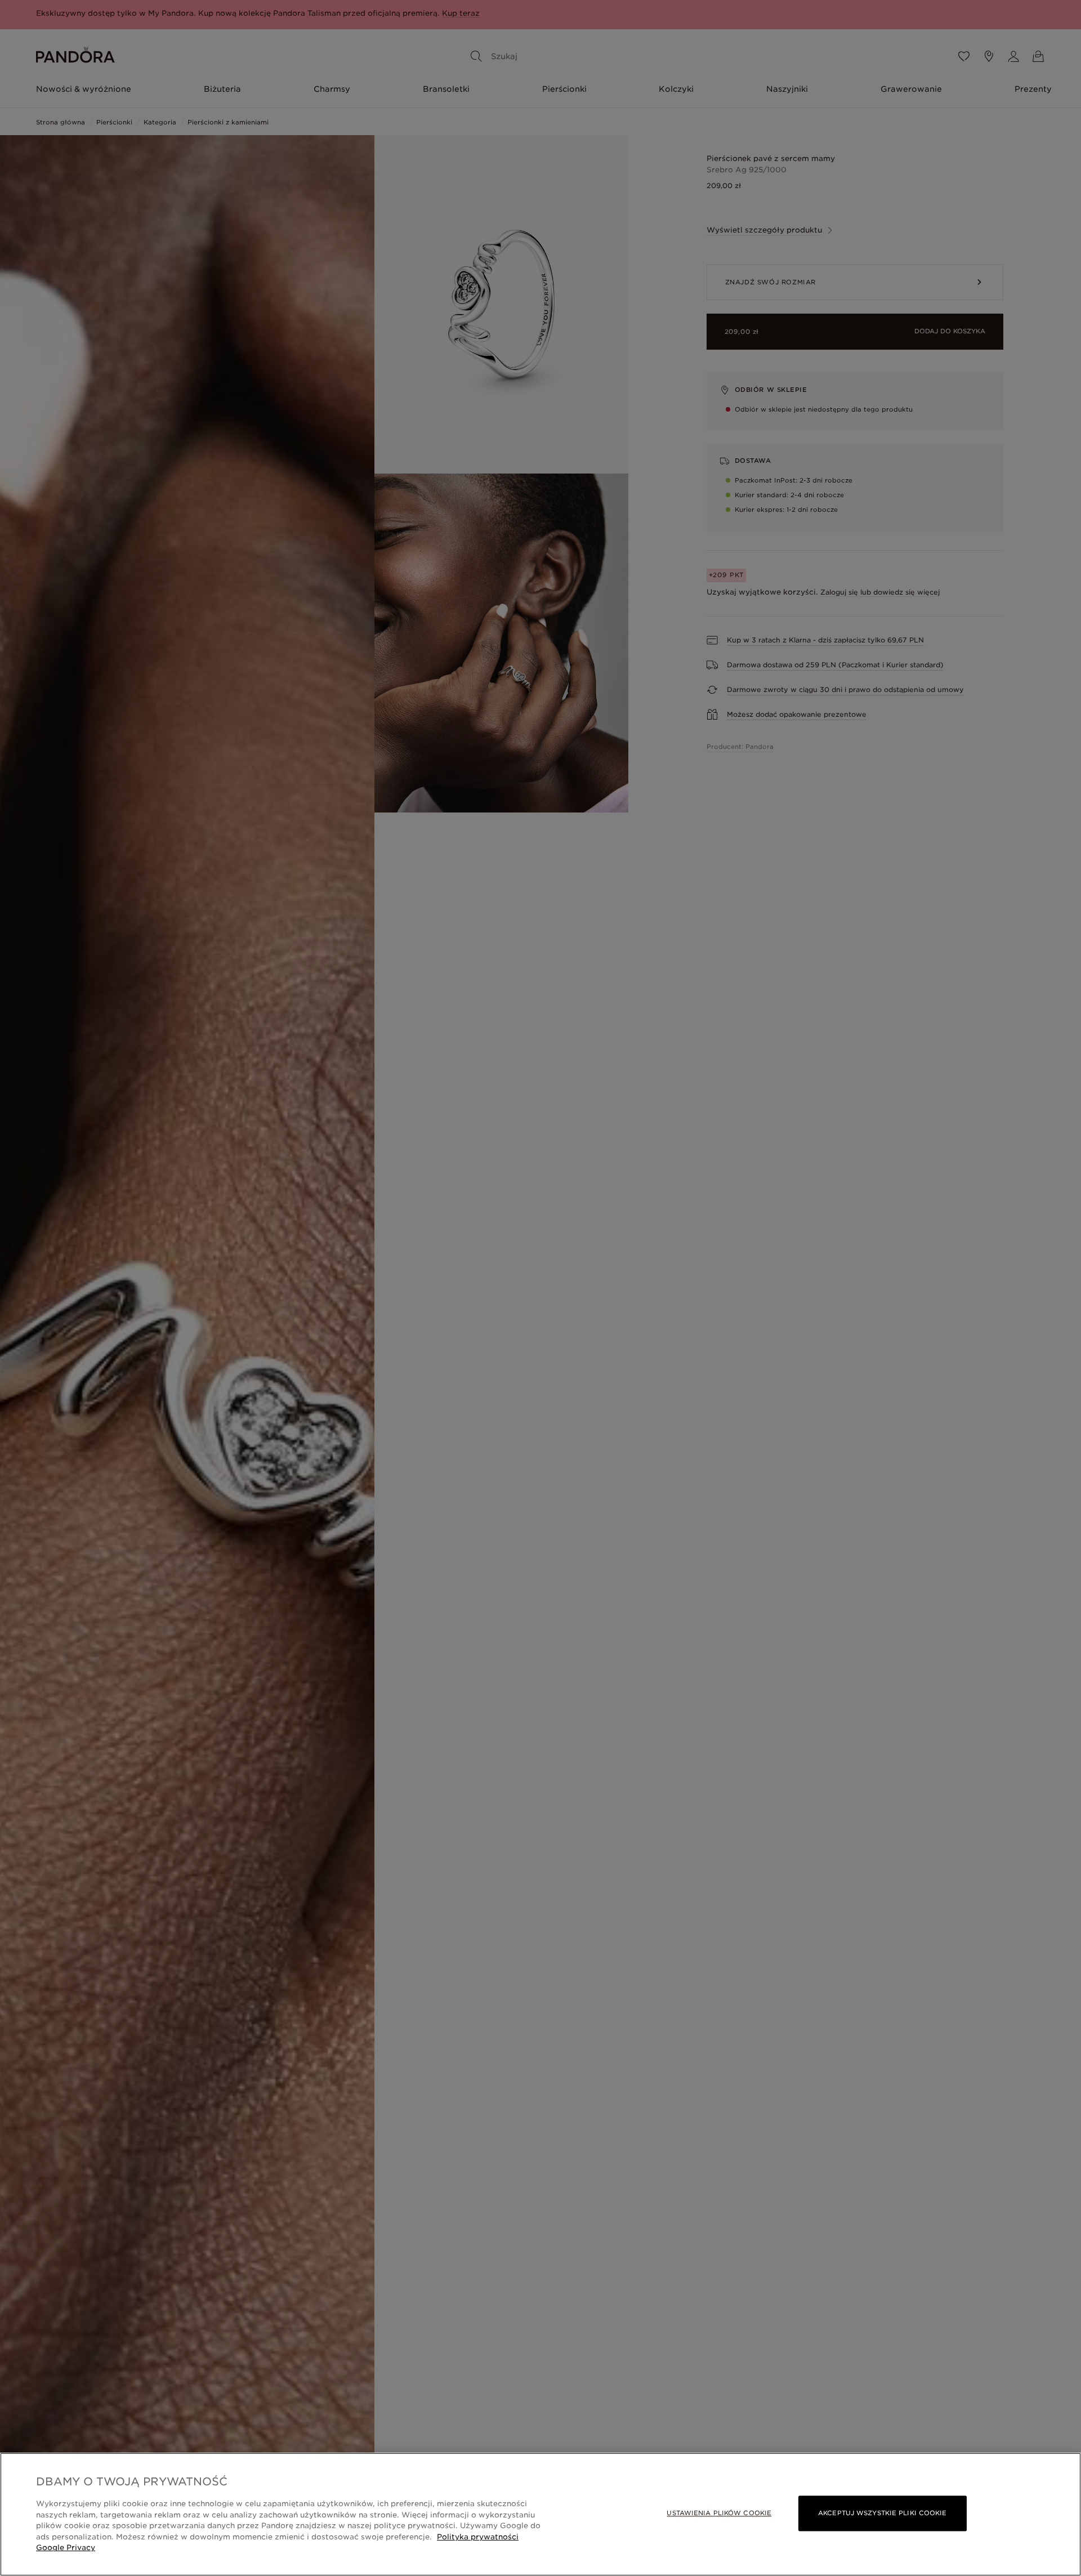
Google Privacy (66, 2548)
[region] (540, 2514)
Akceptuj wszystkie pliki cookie (882, 2513)
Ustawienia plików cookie (719, 2513)
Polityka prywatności (478, 2537)
